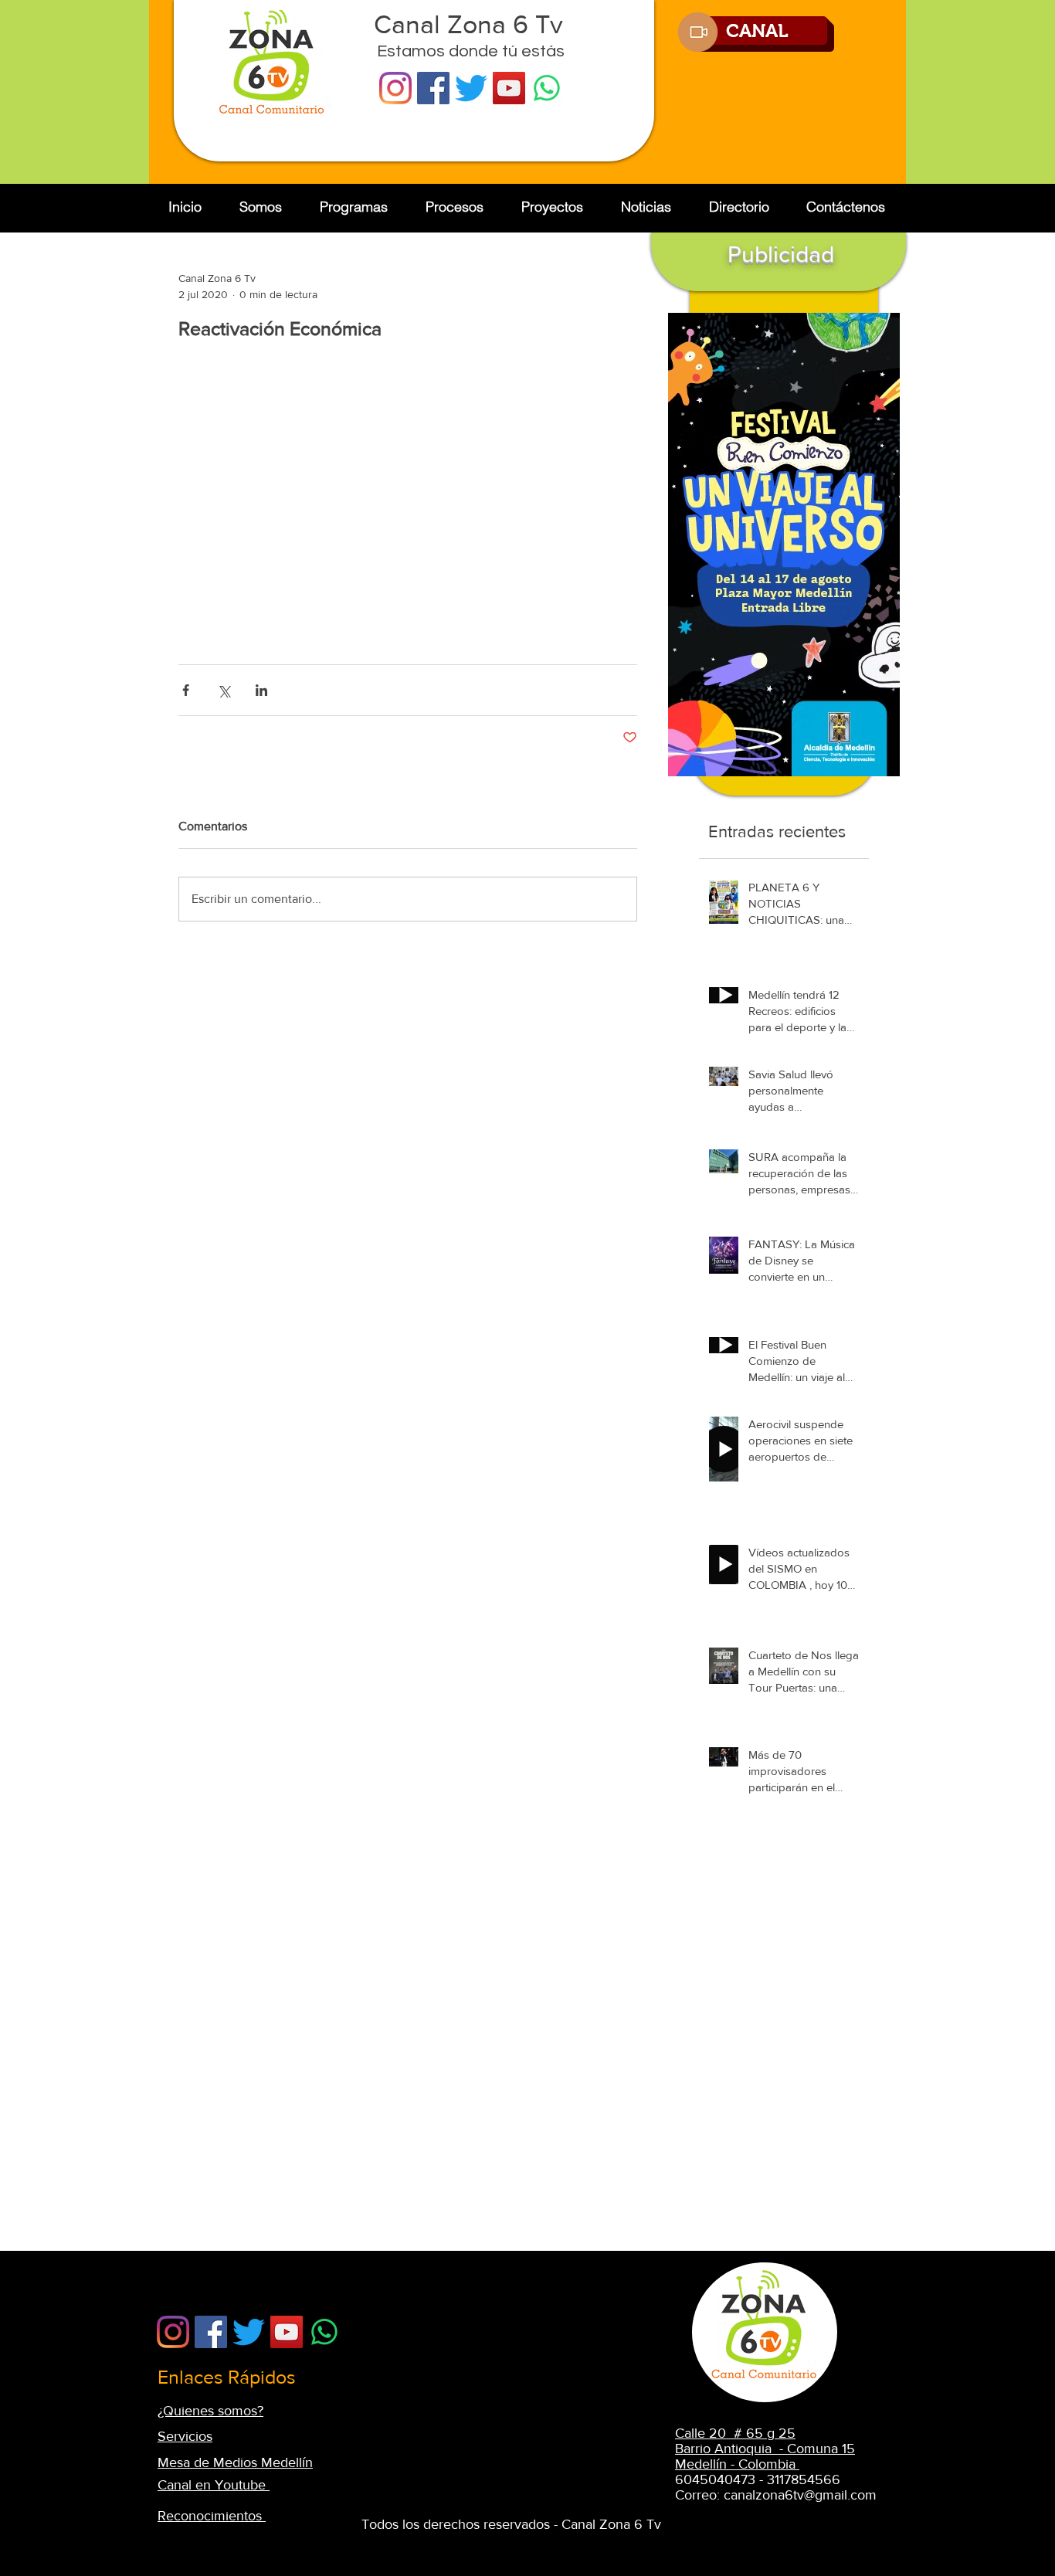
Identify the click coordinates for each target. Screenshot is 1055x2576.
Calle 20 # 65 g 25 (735, 2433)
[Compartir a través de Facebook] (186, 690)
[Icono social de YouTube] (509, 88)
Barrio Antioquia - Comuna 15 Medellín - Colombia (765, 2456)
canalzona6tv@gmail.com (800, 2495)
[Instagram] (395, 88)
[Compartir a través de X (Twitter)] (224, 690)
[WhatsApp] (547, 88)
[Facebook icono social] (433, 88)
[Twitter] (471, 88)
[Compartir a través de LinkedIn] (261, 690)
